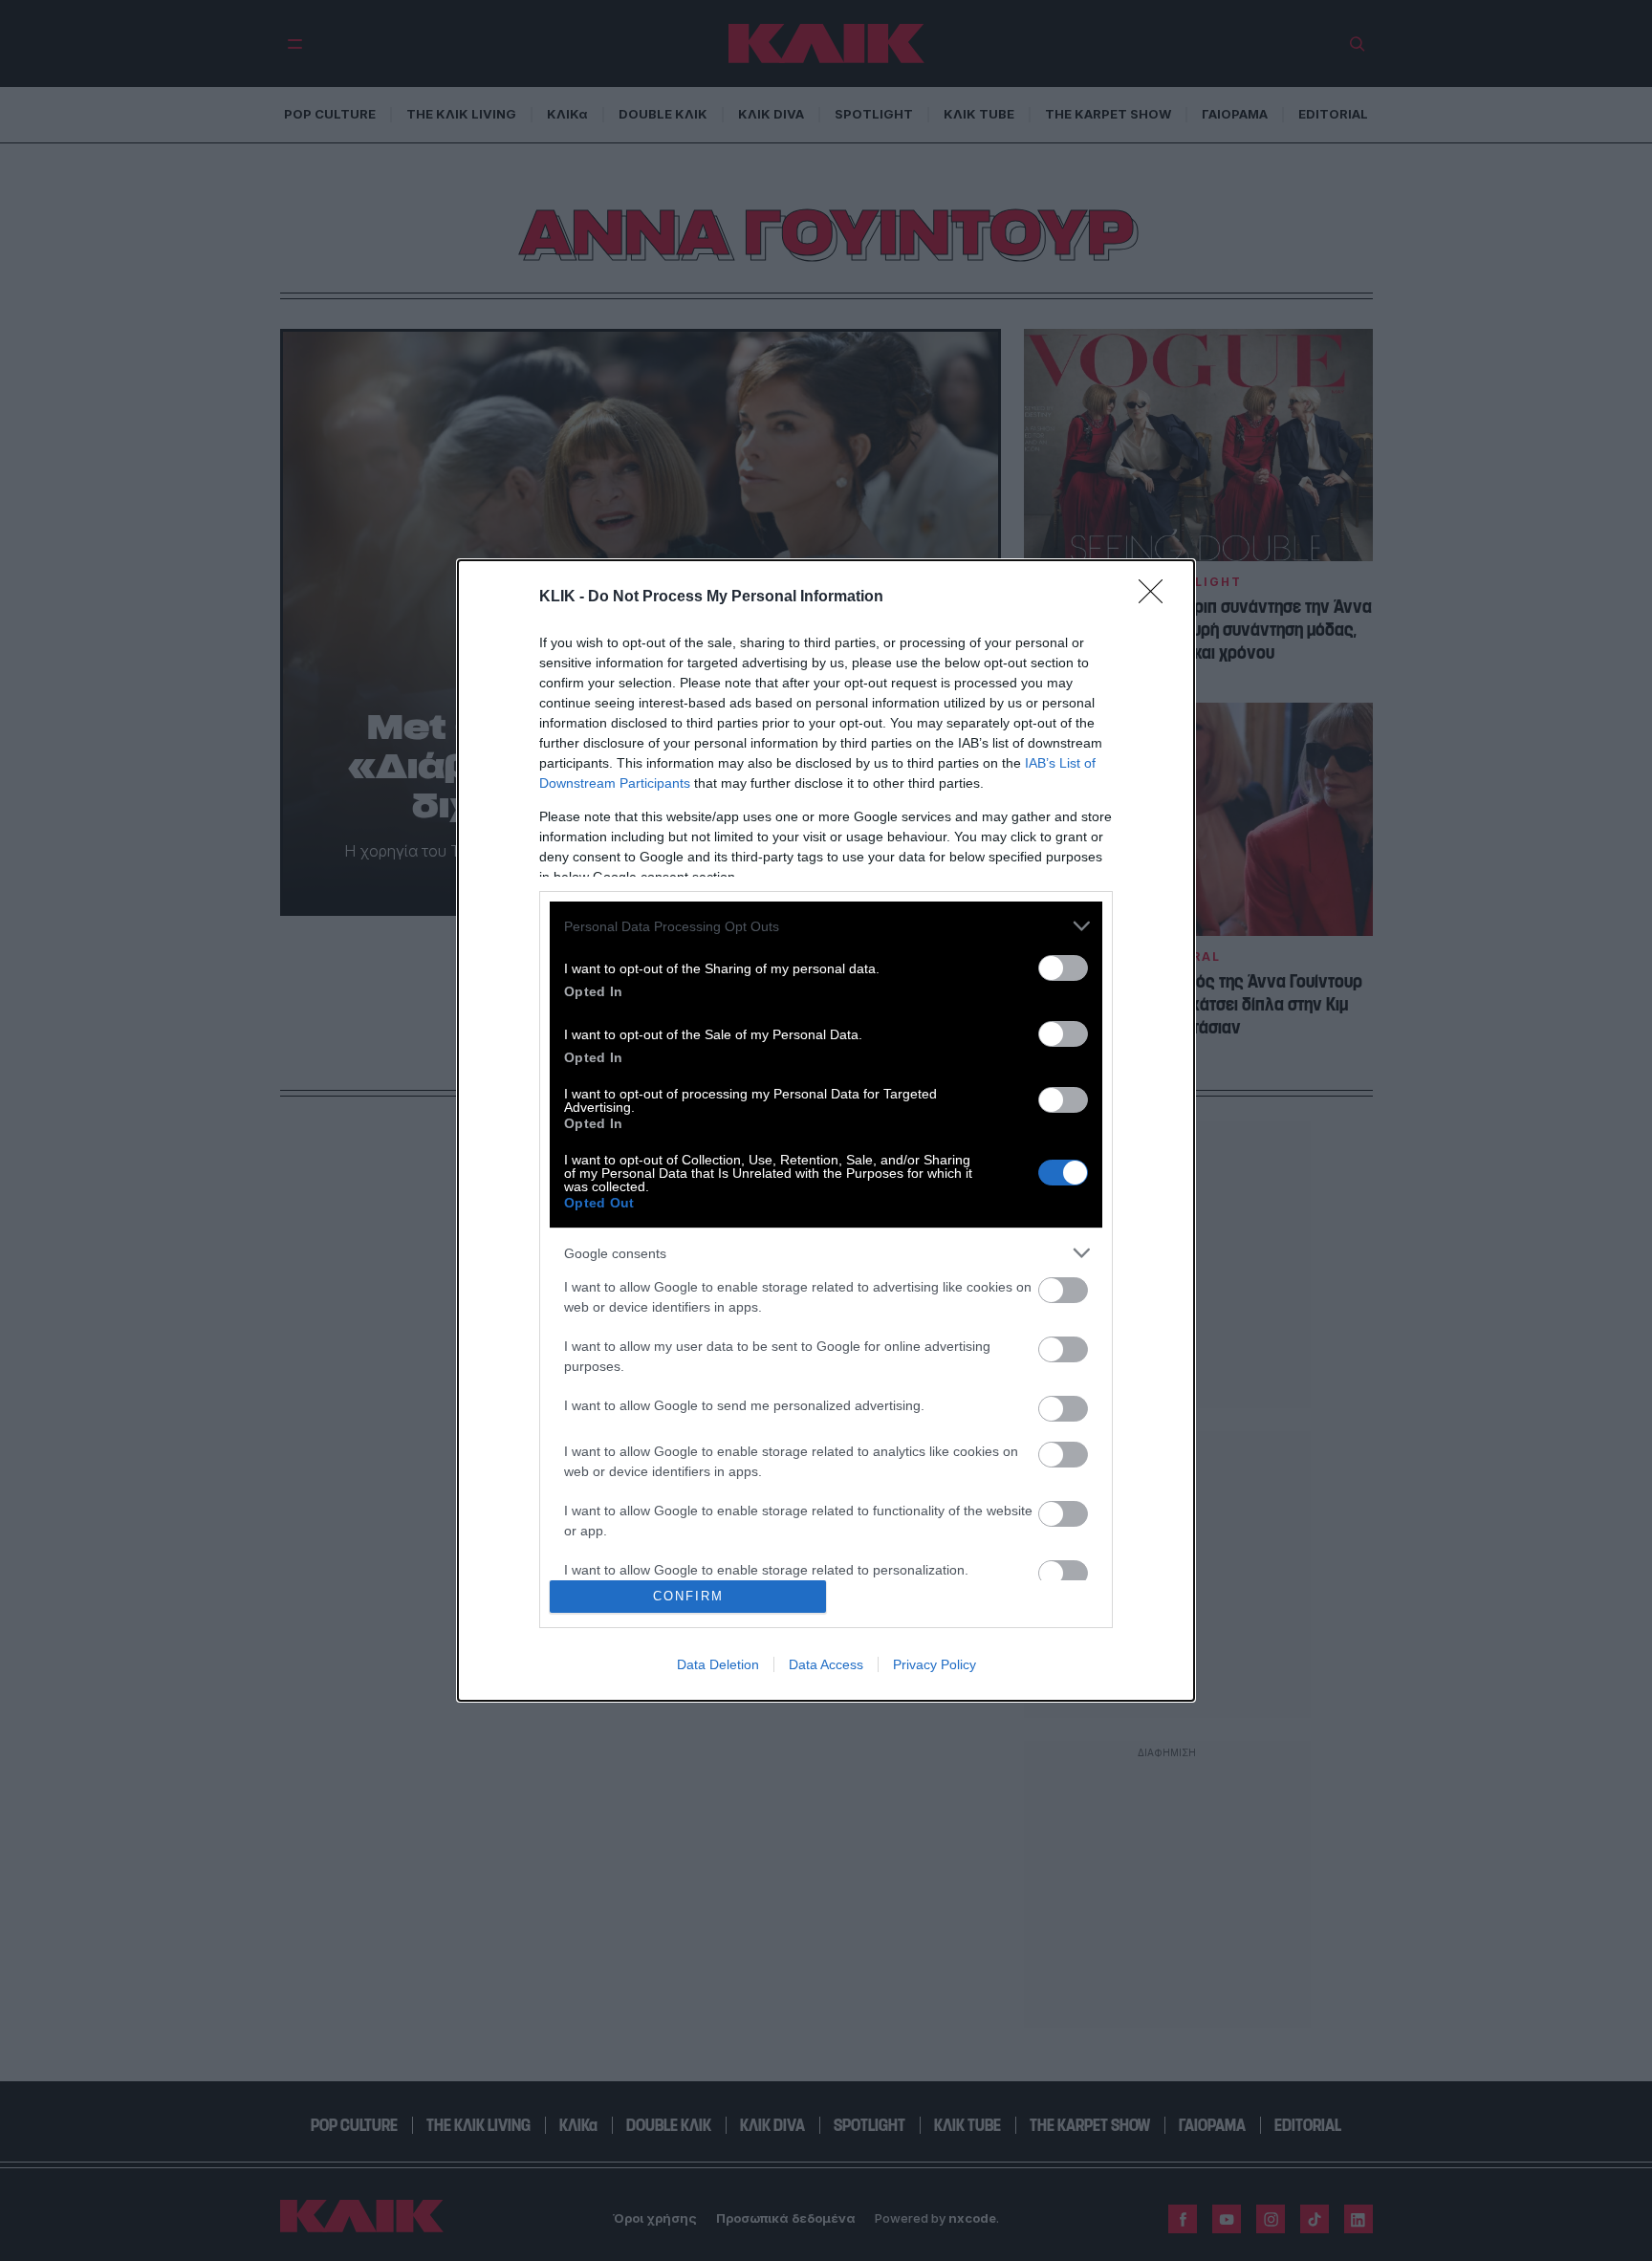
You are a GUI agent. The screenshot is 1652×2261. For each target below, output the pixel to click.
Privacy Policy (935, 1664)
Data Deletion (718, 1664)
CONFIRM (688, 1596)
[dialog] (826, 1130)
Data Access (826, 1664)
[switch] (1063, 968)
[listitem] (826, 926)
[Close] (1157, 598)
